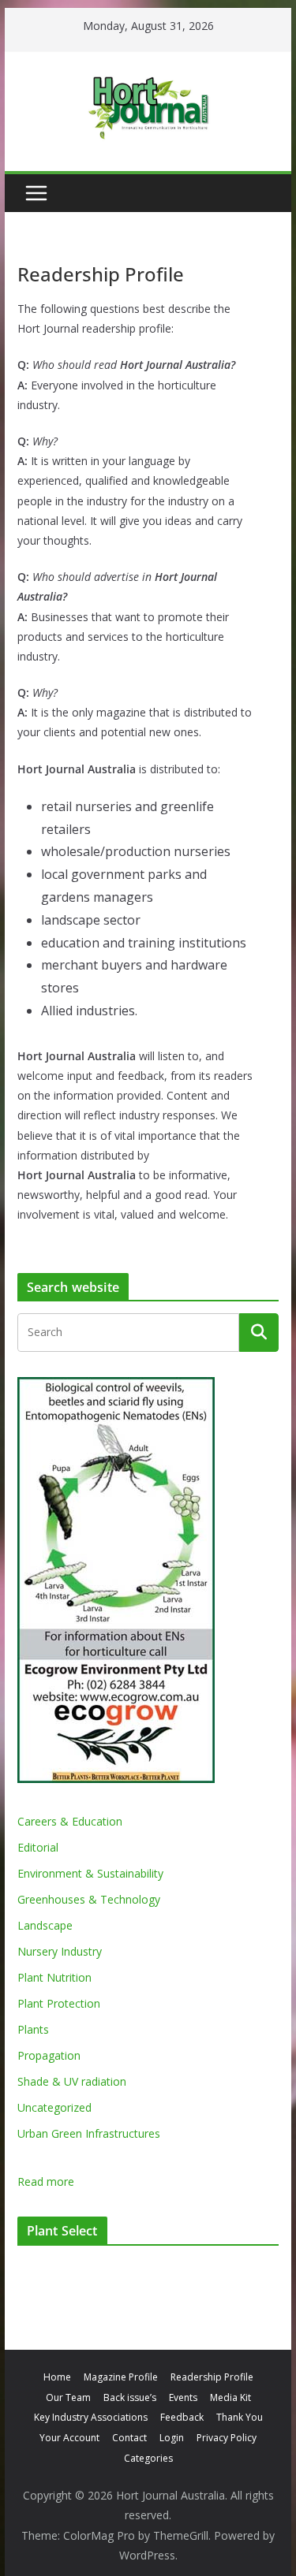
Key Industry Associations (91, 2417)
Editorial (38, 1847)
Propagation (49, 2055)
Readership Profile (212, 2377)
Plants (33, 2029)
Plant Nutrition (54, 1977)
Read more (46, 2182)
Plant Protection (59, 2003)
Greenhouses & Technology (89, 1899)
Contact (129, 2438)
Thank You (240, 2417)
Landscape (45, 1925)
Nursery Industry (60, 1951)
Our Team (68, 2397)
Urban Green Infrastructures (89, 2133)
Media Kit (230, 2397)
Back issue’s (130, 2397)
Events (183, 2397)
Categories (148, 2458)
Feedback (182, 2417)
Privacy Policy (227, 2438)
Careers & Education (70, 1821)
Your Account (69, 2438)
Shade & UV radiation (72, 2081)
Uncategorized (54, 2107)
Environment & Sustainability (90, 1873)
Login (172, 2438)
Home (57, 2377)
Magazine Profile (121, 2377)
